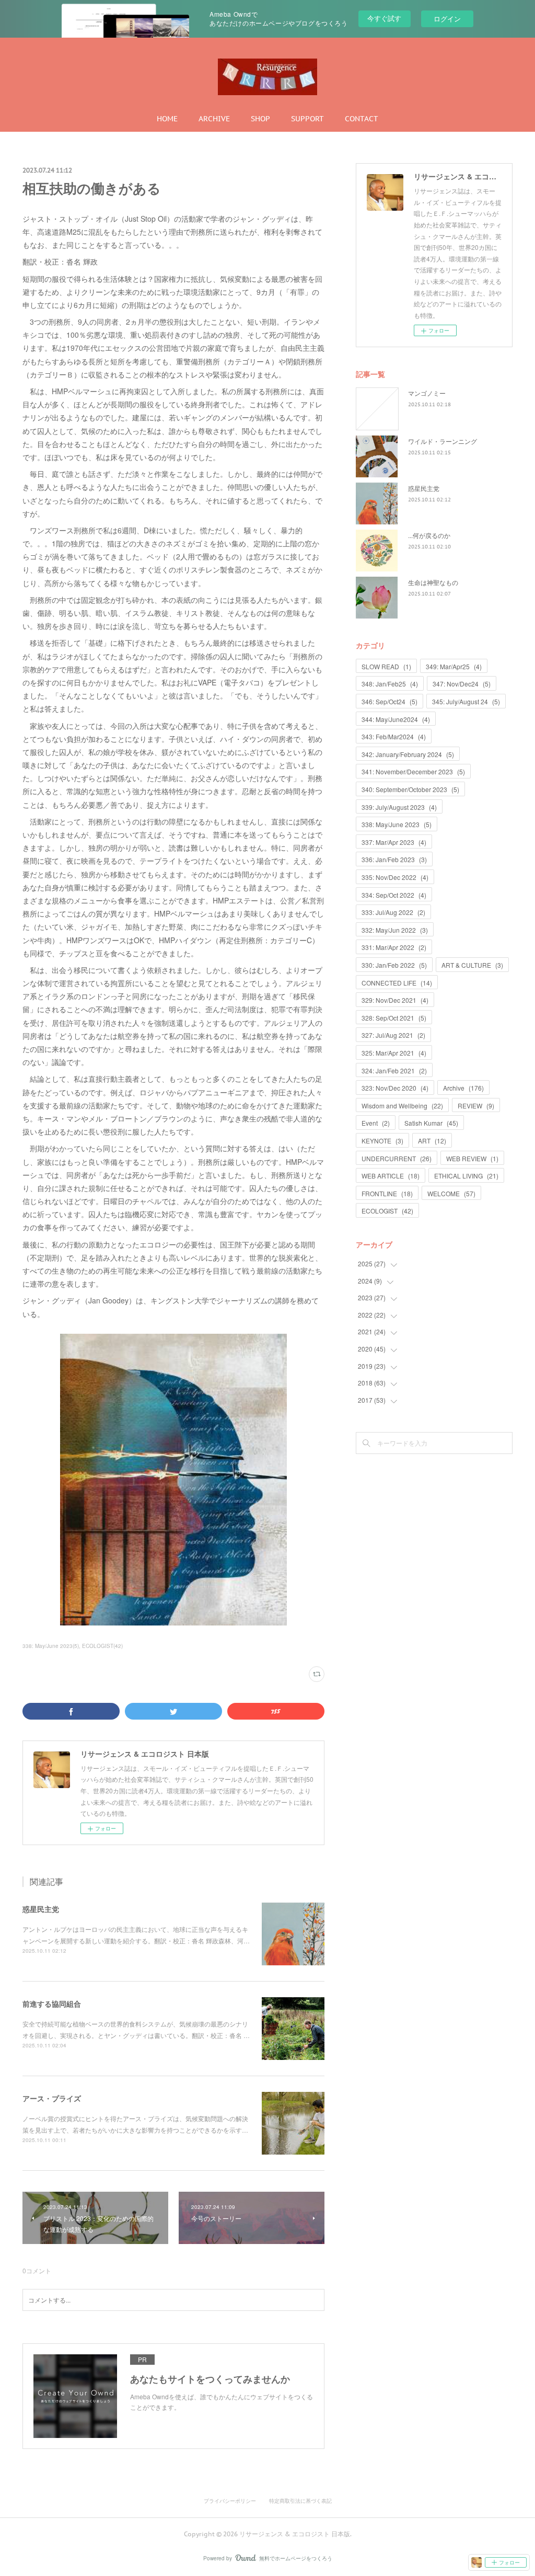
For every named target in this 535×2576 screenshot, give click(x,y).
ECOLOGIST (387, 1211)
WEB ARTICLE (391, 1176)
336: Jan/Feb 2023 (394, 859)
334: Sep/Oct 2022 (394, 895)
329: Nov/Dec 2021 (395, 1000)
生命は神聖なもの (433, 582)
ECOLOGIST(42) (102, 1646)
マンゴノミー (427, 393)
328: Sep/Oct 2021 (394, 1018)
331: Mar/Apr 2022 (394, 947)
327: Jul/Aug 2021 (393, 1035)
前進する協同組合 (52, 2003)
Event (376, 1123)
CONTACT (362, 119)
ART (432, 1141)
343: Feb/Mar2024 (394, 736)
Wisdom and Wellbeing (402, 1106)
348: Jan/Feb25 (390, 684)
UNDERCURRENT (397, 1158)
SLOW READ (386, 666)
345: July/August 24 (466, 701)
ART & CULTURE (472, 965)
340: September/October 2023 (410, 789)
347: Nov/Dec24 (462, 684)
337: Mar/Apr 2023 (394, 842)
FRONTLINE (387, 1193)
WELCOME (451, 1193)
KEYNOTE (382, 1141)
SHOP (260, 119)
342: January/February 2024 (408, 754)
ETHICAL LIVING (466, 1176)
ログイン (447, 19)
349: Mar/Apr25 (454, 666)
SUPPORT (307, 119)
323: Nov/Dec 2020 (395, 1088)
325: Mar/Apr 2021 (394, 1053)
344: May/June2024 (396, 719)
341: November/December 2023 (413, 771)
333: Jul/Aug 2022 (393, 912)
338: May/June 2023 (397, 824)
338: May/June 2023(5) (51, 1646)
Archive (463, 1088)
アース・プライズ (52, 2098)
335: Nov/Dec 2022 (395, 877)
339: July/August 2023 (399, 807)
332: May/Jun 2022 (395, 930)
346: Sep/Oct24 (389, 701)
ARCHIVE (214, 119)
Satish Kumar (431, 1123)
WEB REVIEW (472, 1158)
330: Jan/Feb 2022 (394, 965)
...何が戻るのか (429, 535)
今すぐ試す (384, 18)
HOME (167, 119)
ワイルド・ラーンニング (443, 441)
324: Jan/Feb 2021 (394, 1071)
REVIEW (476, 1106)
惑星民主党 (41, 1909)
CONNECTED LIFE (397, 983)
